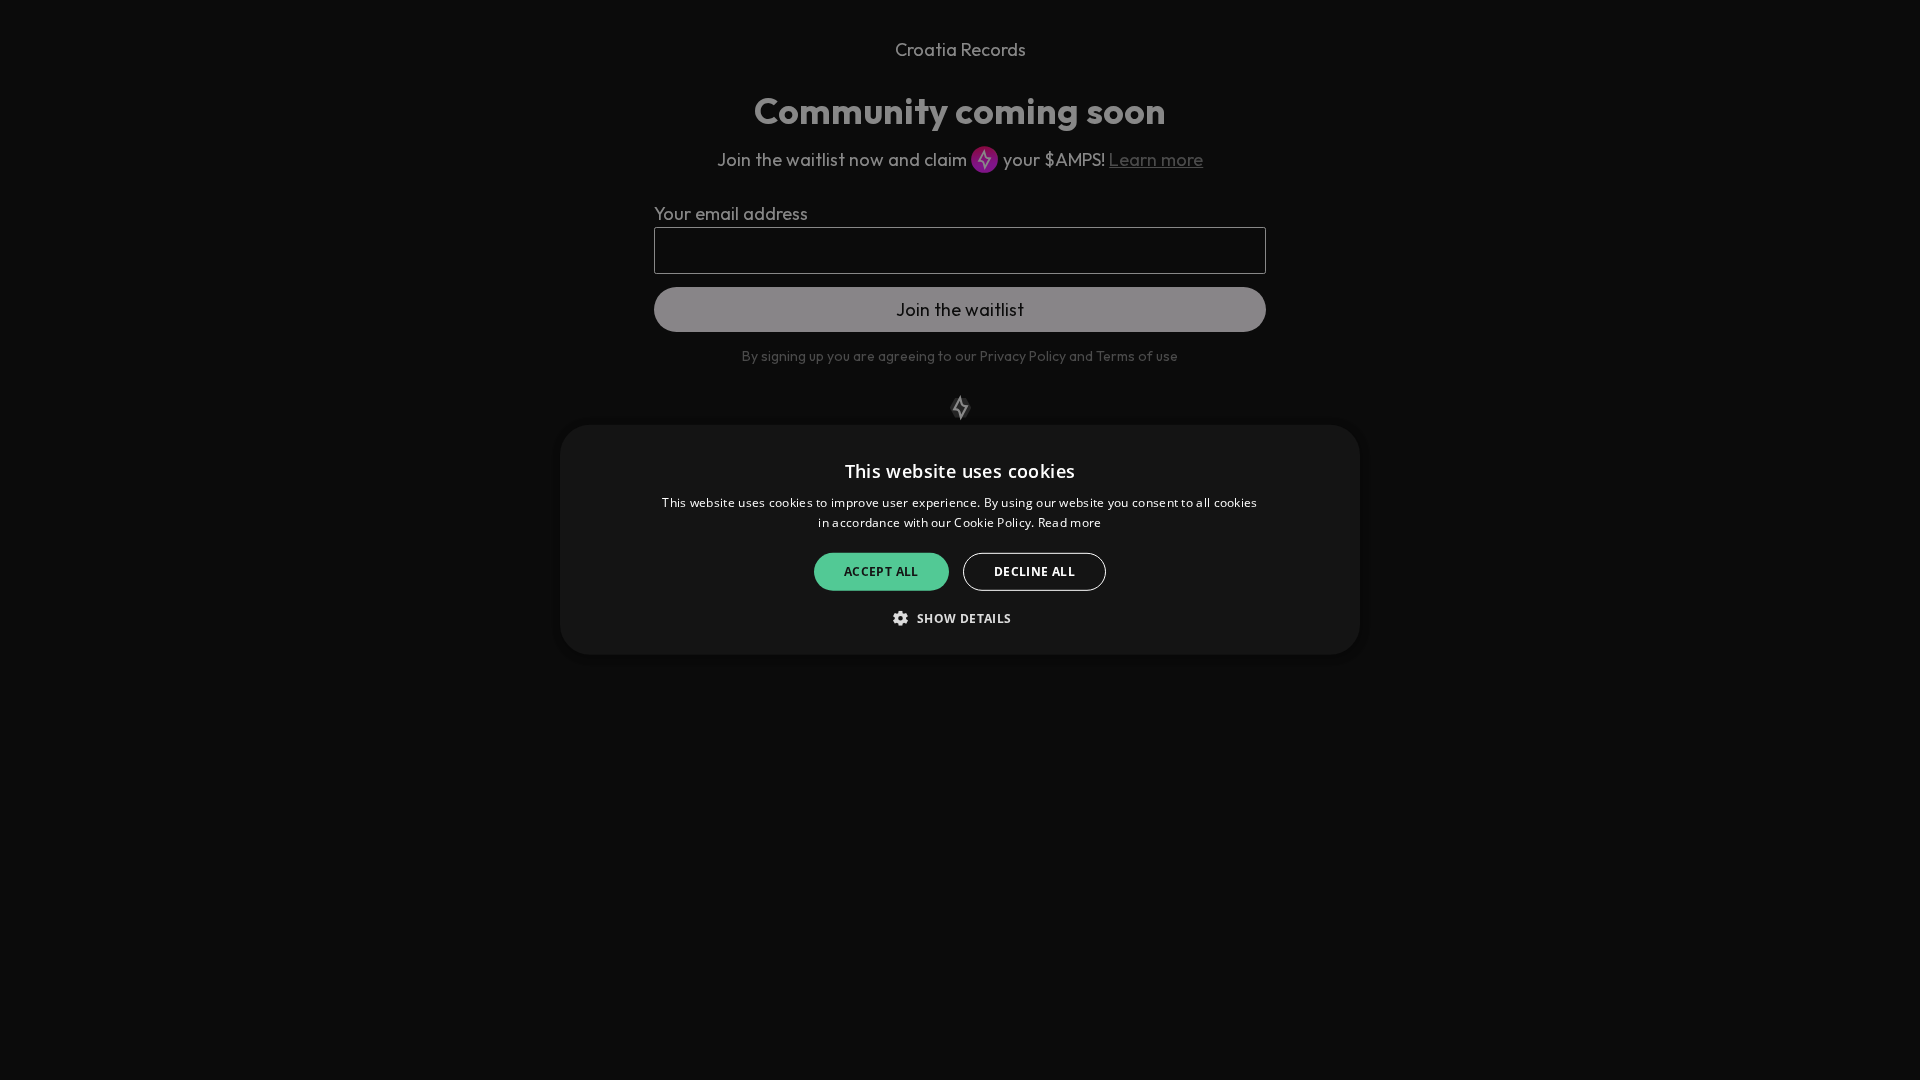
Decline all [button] (1034, 571)
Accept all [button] (881, 571)
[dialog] (960, 540)
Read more (1070, 522)
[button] (959, 618)
